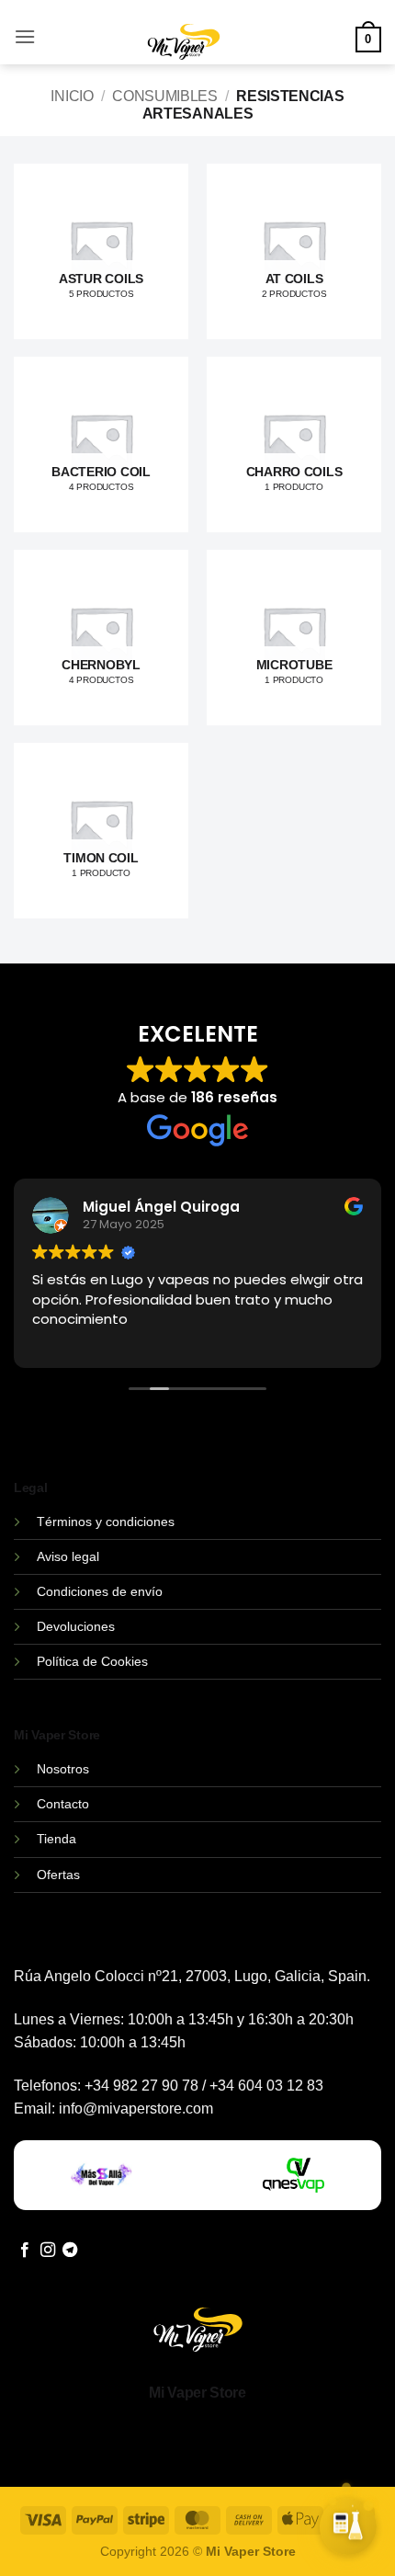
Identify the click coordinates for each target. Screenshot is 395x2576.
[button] (25, 36)
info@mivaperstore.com (136, 2109)
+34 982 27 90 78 (141, 2086)
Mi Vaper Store (197, 2393)
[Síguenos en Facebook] (25, 2251)
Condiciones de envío (100, 1591)
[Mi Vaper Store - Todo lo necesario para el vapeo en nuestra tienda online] (184, 53)
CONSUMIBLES (164, 96)
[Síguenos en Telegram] (70, 2251)
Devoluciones (76, 1626)
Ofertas (58, 1875)
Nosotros (63, 1769)
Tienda (56, 1839)
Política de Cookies (92, 1661)
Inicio (72, 96)
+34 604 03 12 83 (266, 2086)
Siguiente (276, 2538)
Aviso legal (68, 1556)
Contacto (63, 1804)
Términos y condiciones (106, 1522)
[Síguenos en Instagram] (48, 2251)
